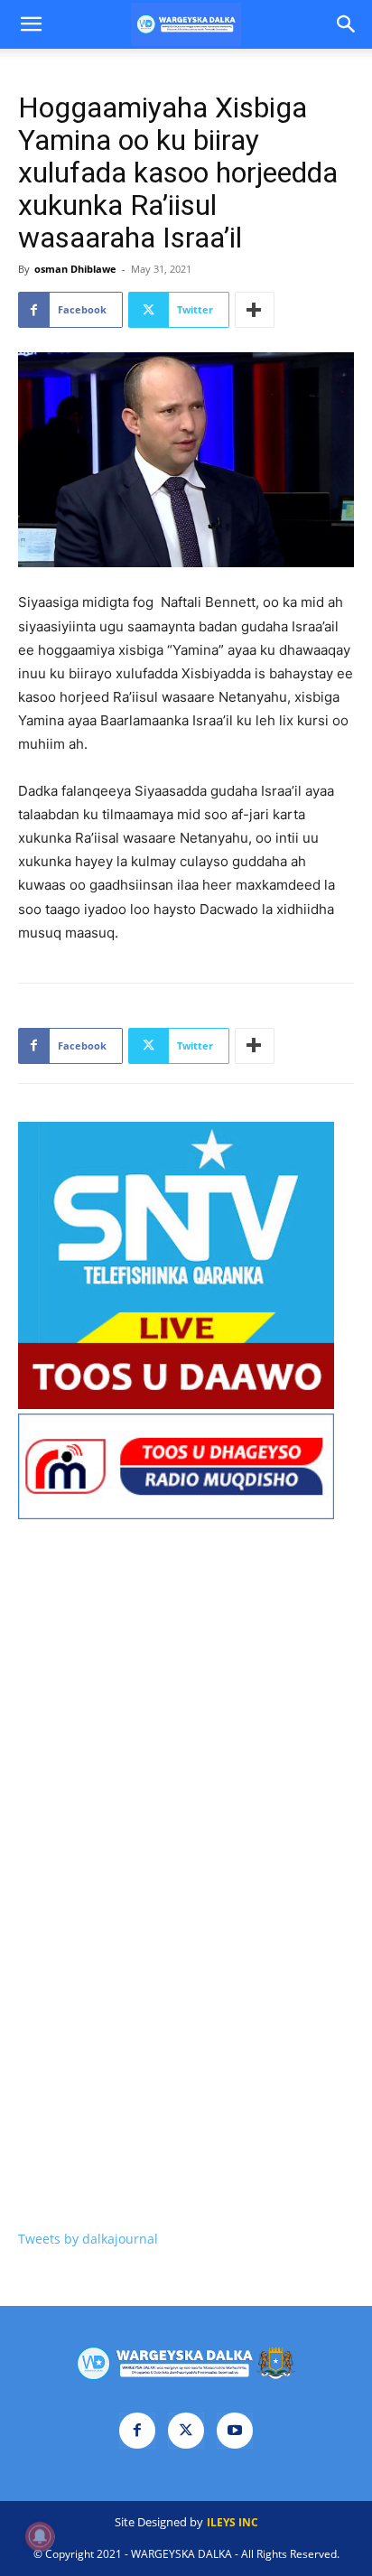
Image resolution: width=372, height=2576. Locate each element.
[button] (31, 24)
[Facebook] (137, 2431)
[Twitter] (186, 2431)
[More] (255, 310)
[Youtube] (235, 2431)
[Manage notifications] (40, 2536)
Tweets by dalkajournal (88, 2239)
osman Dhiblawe (75, 269)
